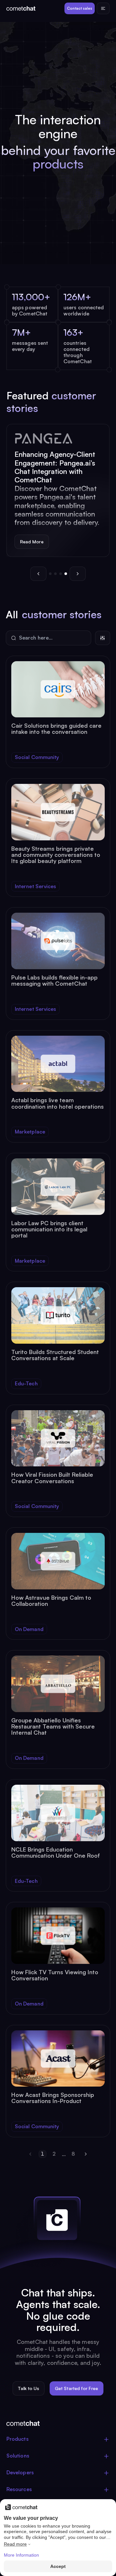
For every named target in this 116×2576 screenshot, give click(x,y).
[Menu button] (103, 8)
